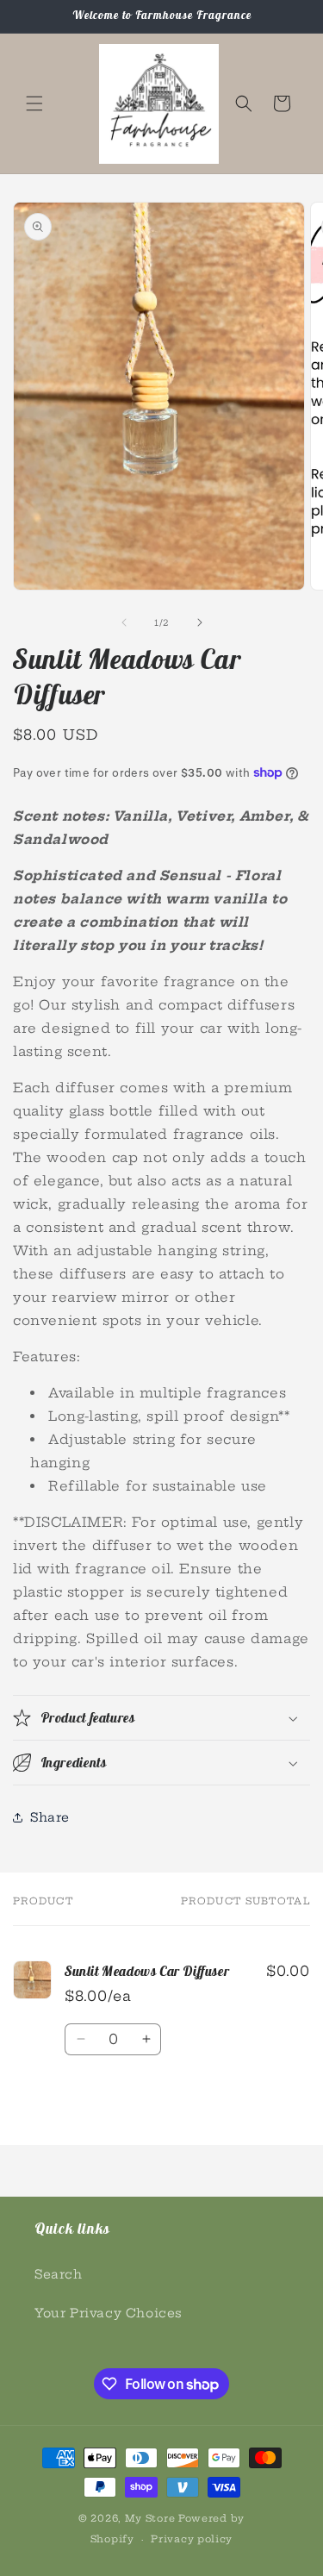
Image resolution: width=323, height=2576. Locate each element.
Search (59, 2274)
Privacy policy (192, 2539)
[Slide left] (124, 622)
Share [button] (50, 1817)
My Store (150, 2518)
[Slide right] (200, 622)
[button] (34, 103)
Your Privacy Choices (109, 2313)
